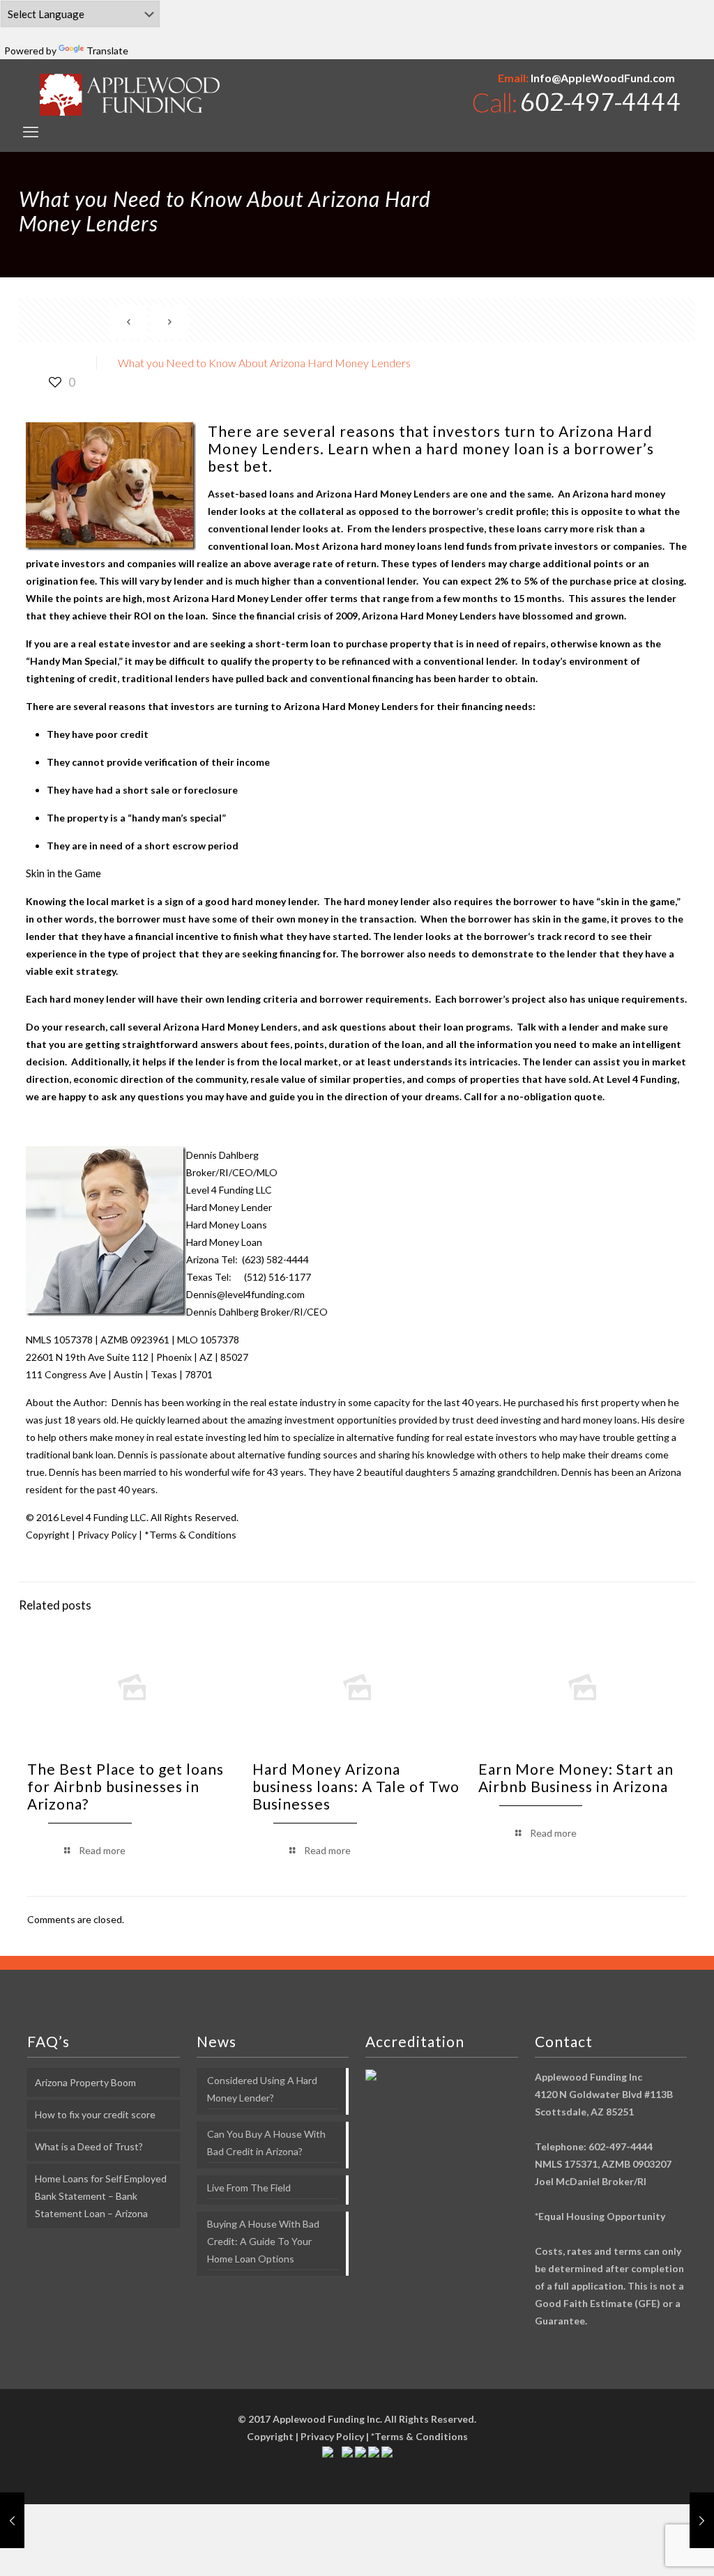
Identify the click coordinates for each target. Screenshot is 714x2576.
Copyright (48, 1535)
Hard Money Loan (224, 1242)
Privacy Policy (107, 1535)
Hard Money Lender (229, 1207)
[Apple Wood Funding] (130, 94)
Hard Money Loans (227, 1225)
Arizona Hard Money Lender (238, 598)
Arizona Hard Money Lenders (351, 706)
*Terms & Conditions (190, 1535)
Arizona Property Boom (85, 2082)
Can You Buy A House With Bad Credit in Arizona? (266, 2143)
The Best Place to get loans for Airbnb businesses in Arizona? (126, 1786)
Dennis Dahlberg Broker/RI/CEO (257, 1312)
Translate (107, 51)
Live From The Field (249, 2188)
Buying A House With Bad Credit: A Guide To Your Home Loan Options (263, 2241)
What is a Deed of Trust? (89, 2146)
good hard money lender (261, 901)
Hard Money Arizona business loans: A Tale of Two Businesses (356, 1786)
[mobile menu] (31, 132)
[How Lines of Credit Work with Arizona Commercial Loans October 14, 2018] (12, 2520)
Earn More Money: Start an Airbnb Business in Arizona (576, 1777)
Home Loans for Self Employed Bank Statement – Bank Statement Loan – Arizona (101, 2196)
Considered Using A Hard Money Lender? (262, 2089)
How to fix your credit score (95, 2114)
